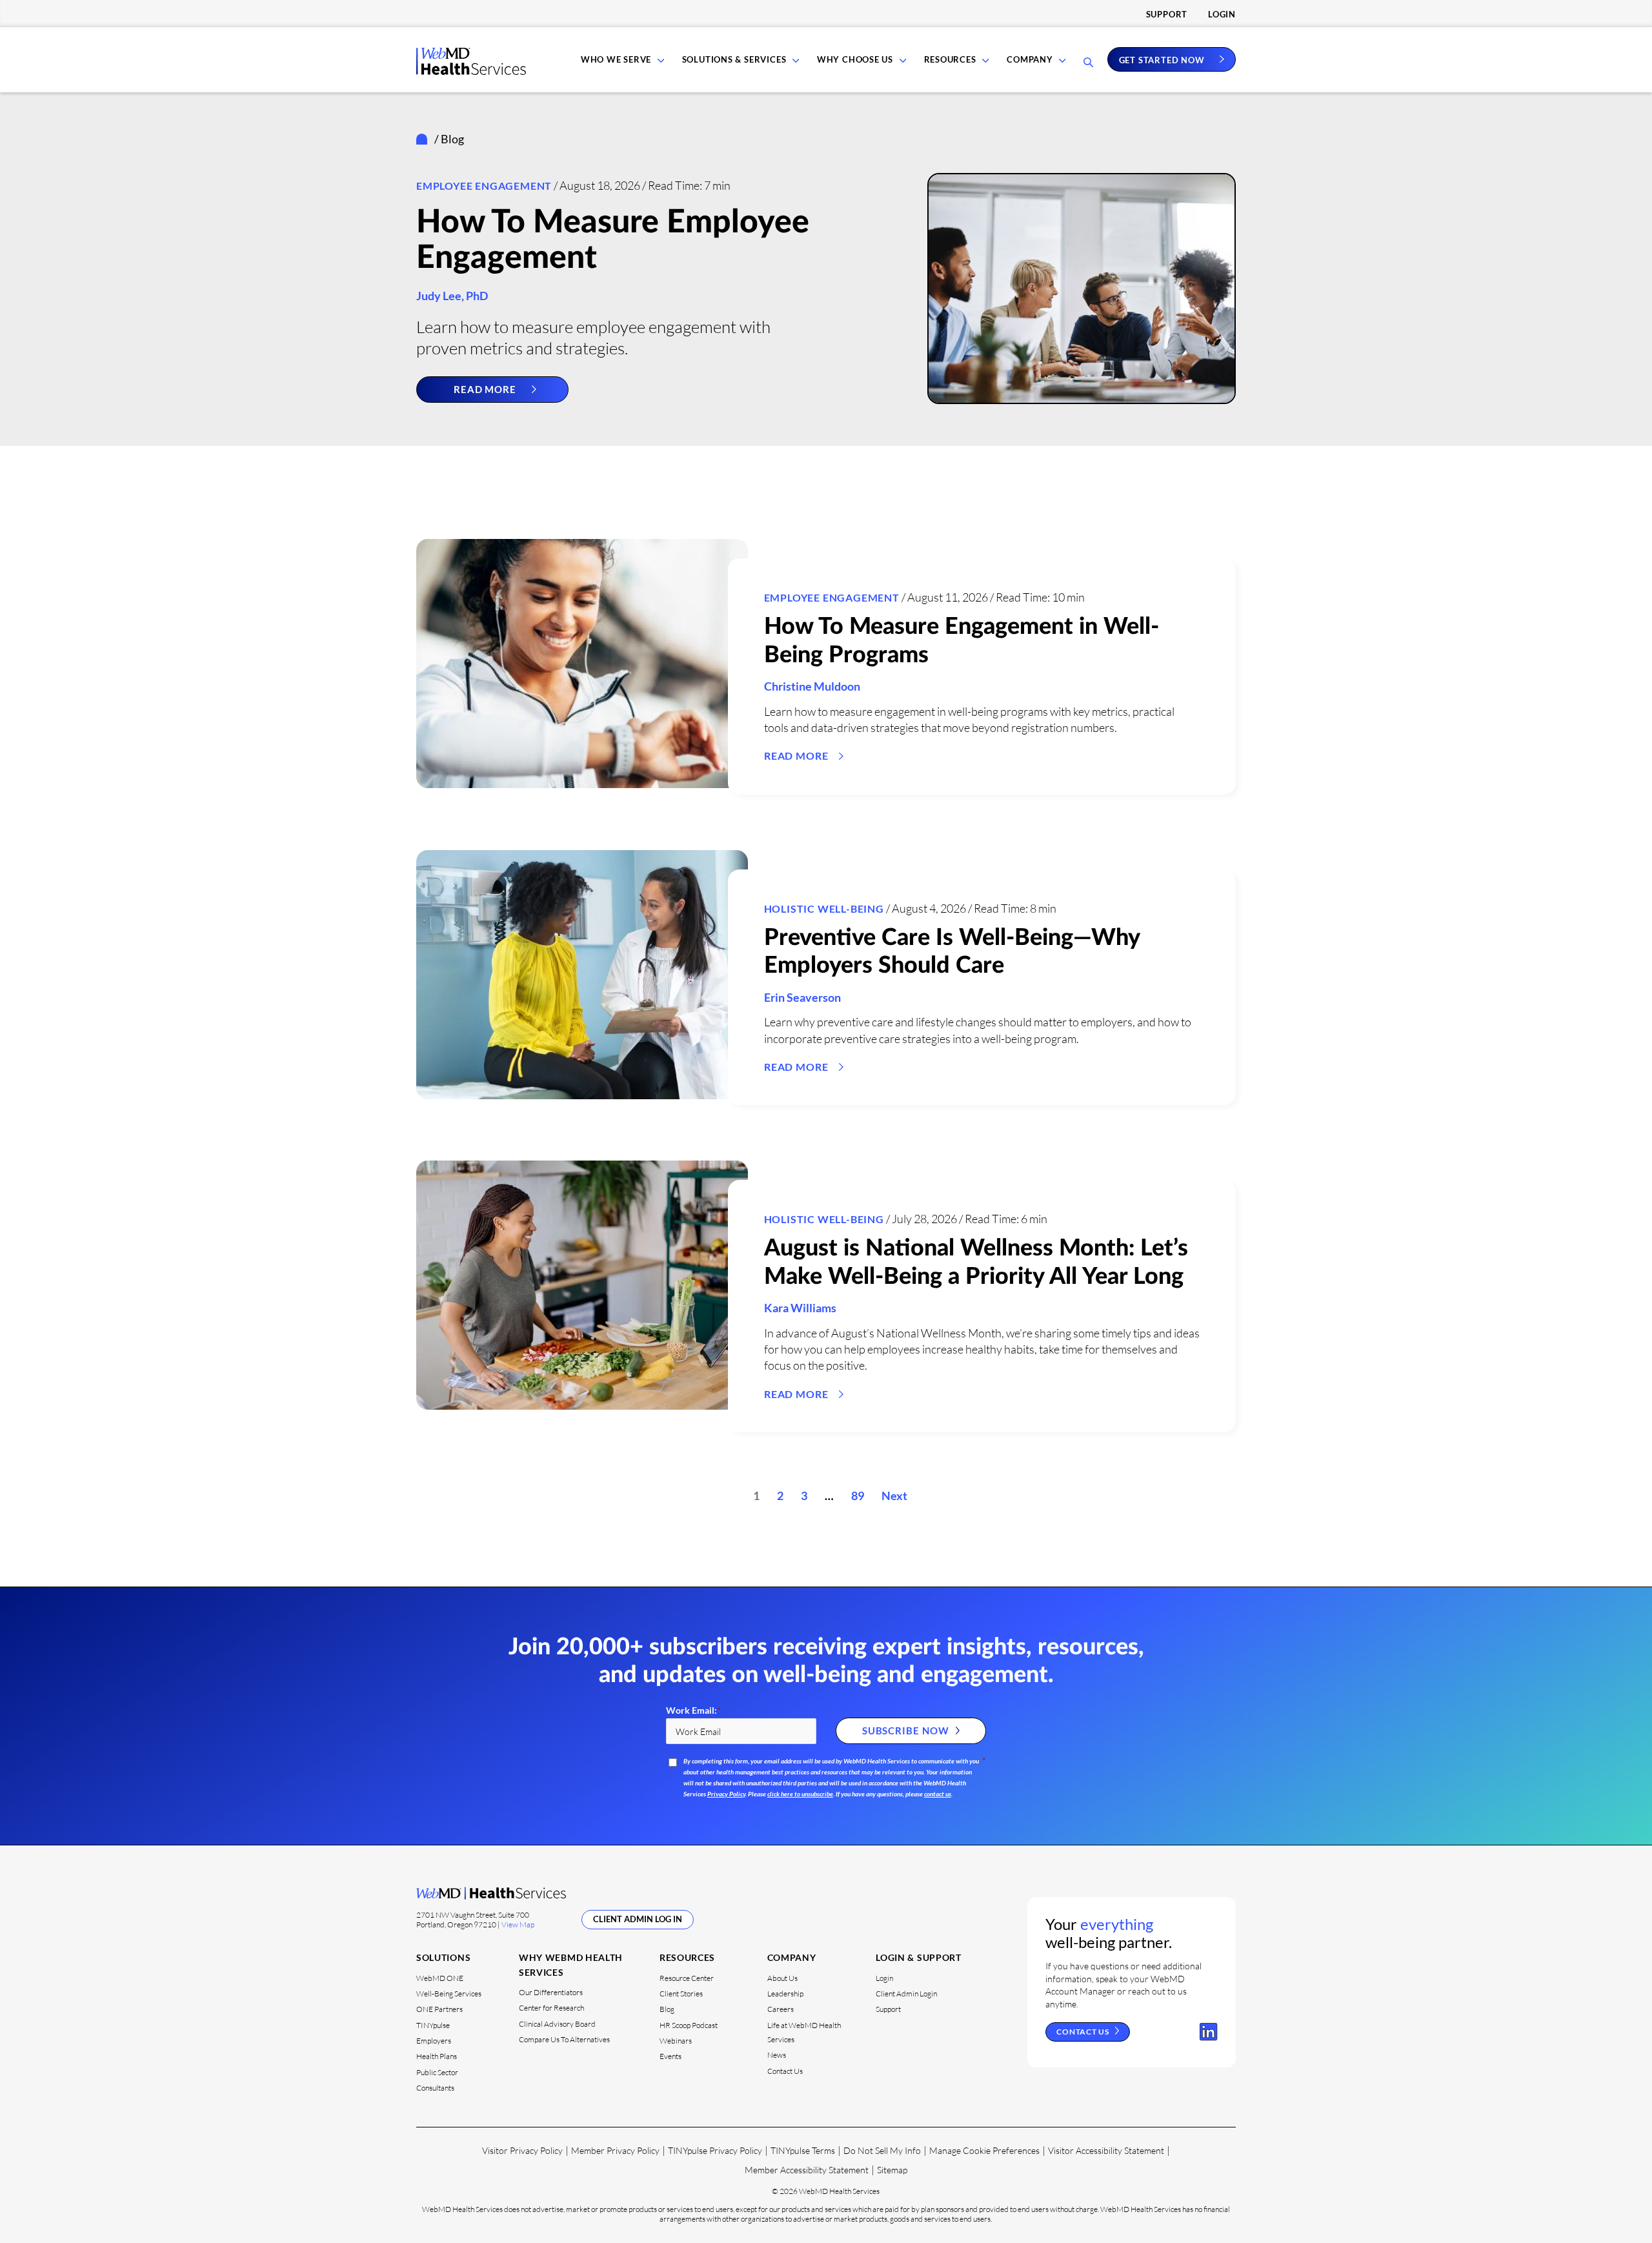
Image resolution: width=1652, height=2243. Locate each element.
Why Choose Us (855, 59)
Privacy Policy (726, 1794)
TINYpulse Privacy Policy (715, 2150)
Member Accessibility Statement (807, 2170)
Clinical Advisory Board (557, 2024)
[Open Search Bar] (1088, 63)
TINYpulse (433, 2025)
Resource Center (687, 1978)
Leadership (785, 1994)
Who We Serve (616, 59)
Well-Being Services (449, 1994)
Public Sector (437, 2072)
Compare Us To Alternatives (564, 2039)
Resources (950, 59)
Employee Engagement (484, 186)
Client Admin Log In (638, 1919)
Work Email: (693, 1710)
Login (1222, 14)
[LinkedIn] (1209, 2032)
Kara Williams (800, 1308)
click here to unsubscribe (800, 1794)
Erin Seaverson (802, 997)
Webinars (676, 2041)
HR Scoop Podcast (689, 2025)
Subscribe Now (906, 1730)
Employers (434, 2041)
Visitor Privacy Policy (522, 2150)
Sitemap (892, 2170)
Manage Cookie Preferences (984, 2150)
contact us (938, 1794)
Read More (485, 389)
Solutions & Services (734, 59)
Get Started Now (1162, 59)
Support (1167, 14)
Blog (667, 2009)
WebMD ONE (440, 1978)
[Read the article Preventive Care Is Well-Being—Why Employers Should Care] (582, 975)
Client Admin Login (906, 1994)
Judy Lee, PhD (452, 296)
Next (894, 1496)
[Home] (424, 139)
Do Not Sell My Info (882, 2150)
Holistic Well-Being (824, 908)
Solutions (443, 1957)
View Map (518, 1924)
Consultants (435, 2088)
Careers (781, 2009)
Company (1030, 59)
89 (858, 1496)
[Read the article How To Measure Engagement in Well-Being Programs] (582, 664)
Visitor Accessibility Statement (1106, 2150)
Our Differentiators (551, 1992)
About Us (782, 1978)
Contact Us (785, 2071)
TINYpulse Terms (803, 2150)
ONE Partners (439, 2009)
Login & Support (919, 1957)
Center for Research (551, 2008)
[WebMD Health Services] (471, 71)
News (777, 2055)
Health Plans (437, 2056)
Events (670, 2056)
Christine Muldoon (812, 686)
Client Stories (681, 1994)
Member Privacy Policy (615, 2150)
